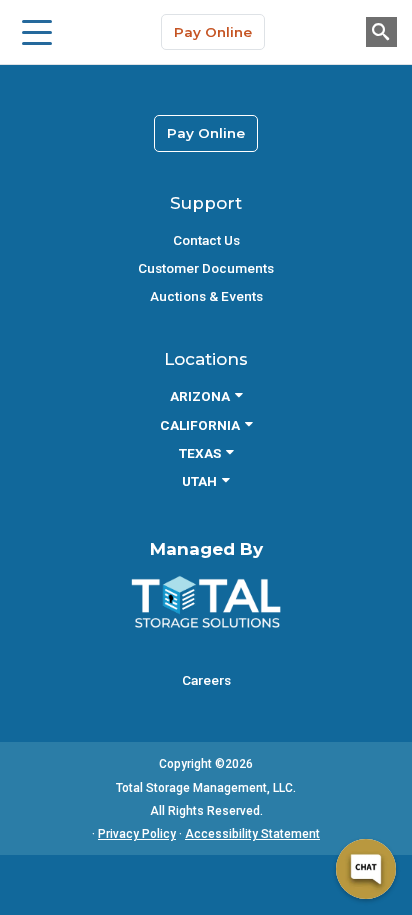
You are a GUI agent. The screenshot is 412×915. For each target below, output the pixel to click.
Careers (206, 680)
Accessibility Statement (252, 834)
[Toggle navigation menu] (37, 32)
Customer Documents (206, 268)
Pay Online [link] (206, 133)
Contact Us (206, 240)
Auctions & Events (206, 296)
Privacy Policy (137, 834)
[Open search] (381, 32)
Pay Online (213, 32)
